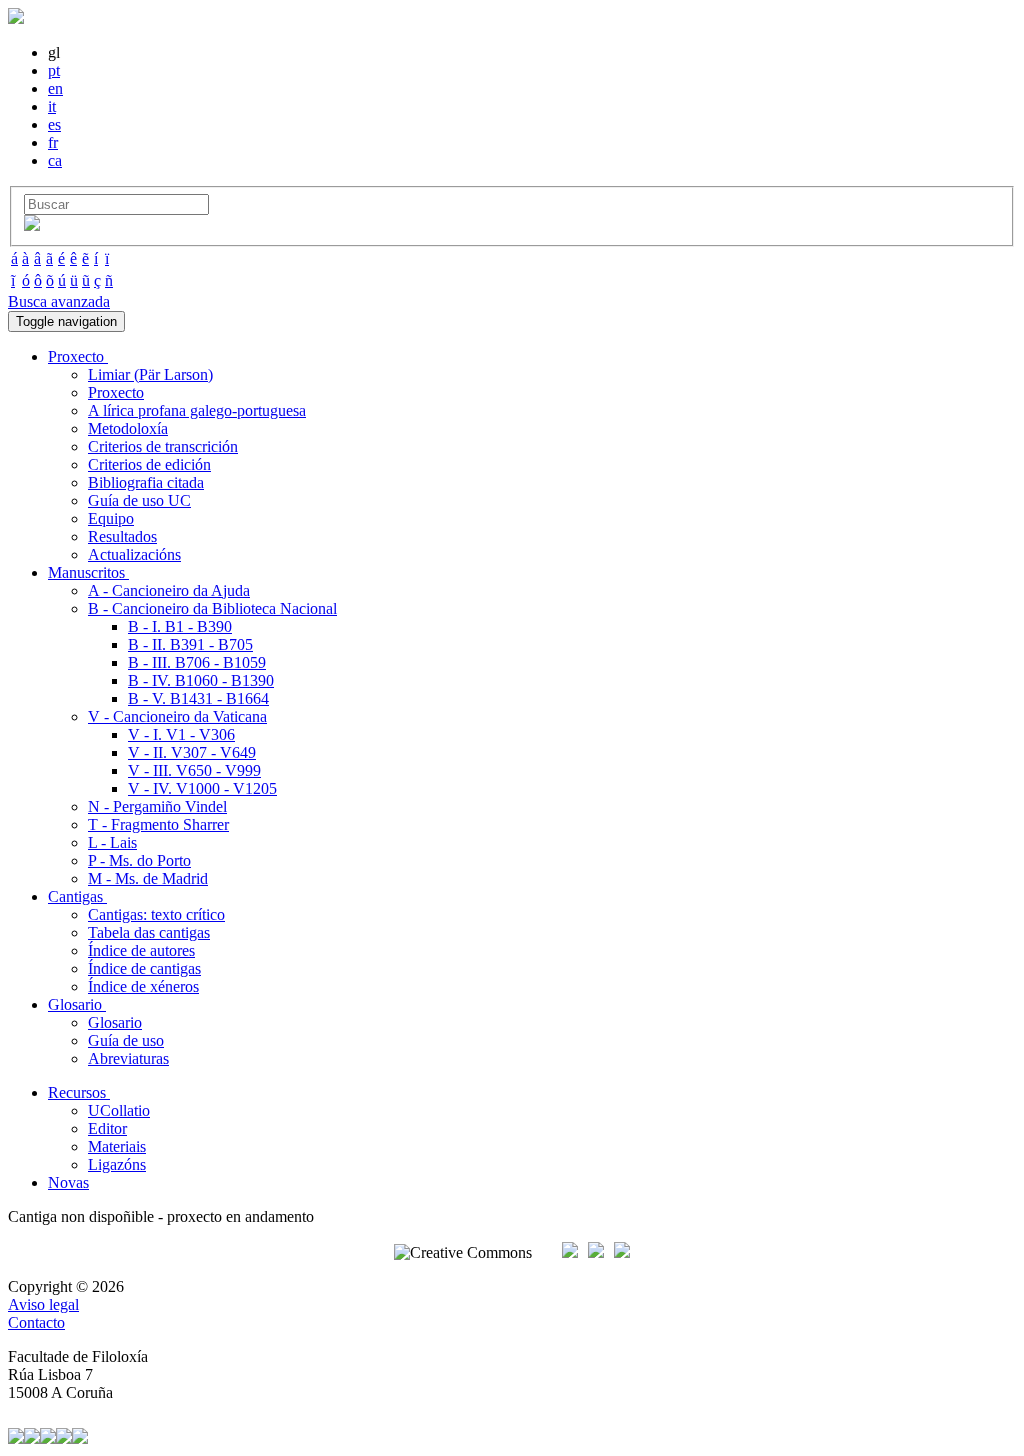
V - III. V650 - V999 (194, 770)
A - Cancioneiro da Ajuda (169, 590)
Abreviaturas (128, 1058)
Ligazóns (117, 1164)
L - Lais (112, 842)
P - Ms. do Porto (139, 860)
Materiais (117, 1146)
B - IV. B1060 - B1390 (201, 680)
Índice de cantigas (144, 968)
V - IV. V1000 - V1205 (202, 788)
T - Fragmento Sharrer (158, 824)
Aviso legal (43, 1304)
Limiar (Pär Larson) (150, 374)
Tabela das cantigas (149, 932)
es (54, 124)
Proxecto (116, 392)
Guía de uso (126, 1040)
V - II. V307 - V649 (192, 752)
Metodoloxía (128, 428)
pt (54, 70)
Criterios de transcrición (163, 446)
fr (53, 142)
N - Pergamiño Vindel (157, 806)
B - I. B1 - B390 (180, 626)
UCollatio (119, 1110)
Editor (107, 1128)
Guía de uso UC (139, 500)
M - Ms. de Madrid (148, 878)
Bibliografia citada (146, 482)
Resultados (122, 536)
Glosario (115, 1022)
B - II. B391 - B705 (190, 644)
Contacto (36, 1322)
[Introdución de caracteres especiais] (32, 225)
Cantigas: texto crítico (156, 914)
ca (55, 160)
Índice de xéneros (143, 986)
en (55, 88)
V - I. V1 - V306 (181, 734)
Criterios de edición (149, 464)
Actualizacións (134, 554)
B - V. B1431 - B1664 (198, 698)
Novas (68, 1182)
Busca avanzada (59, 301)
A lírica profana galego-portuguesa (197, 410)
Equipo (111, 518)
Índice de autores (141, 950)
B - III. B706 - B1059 (197, 662)
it (52, 106)
